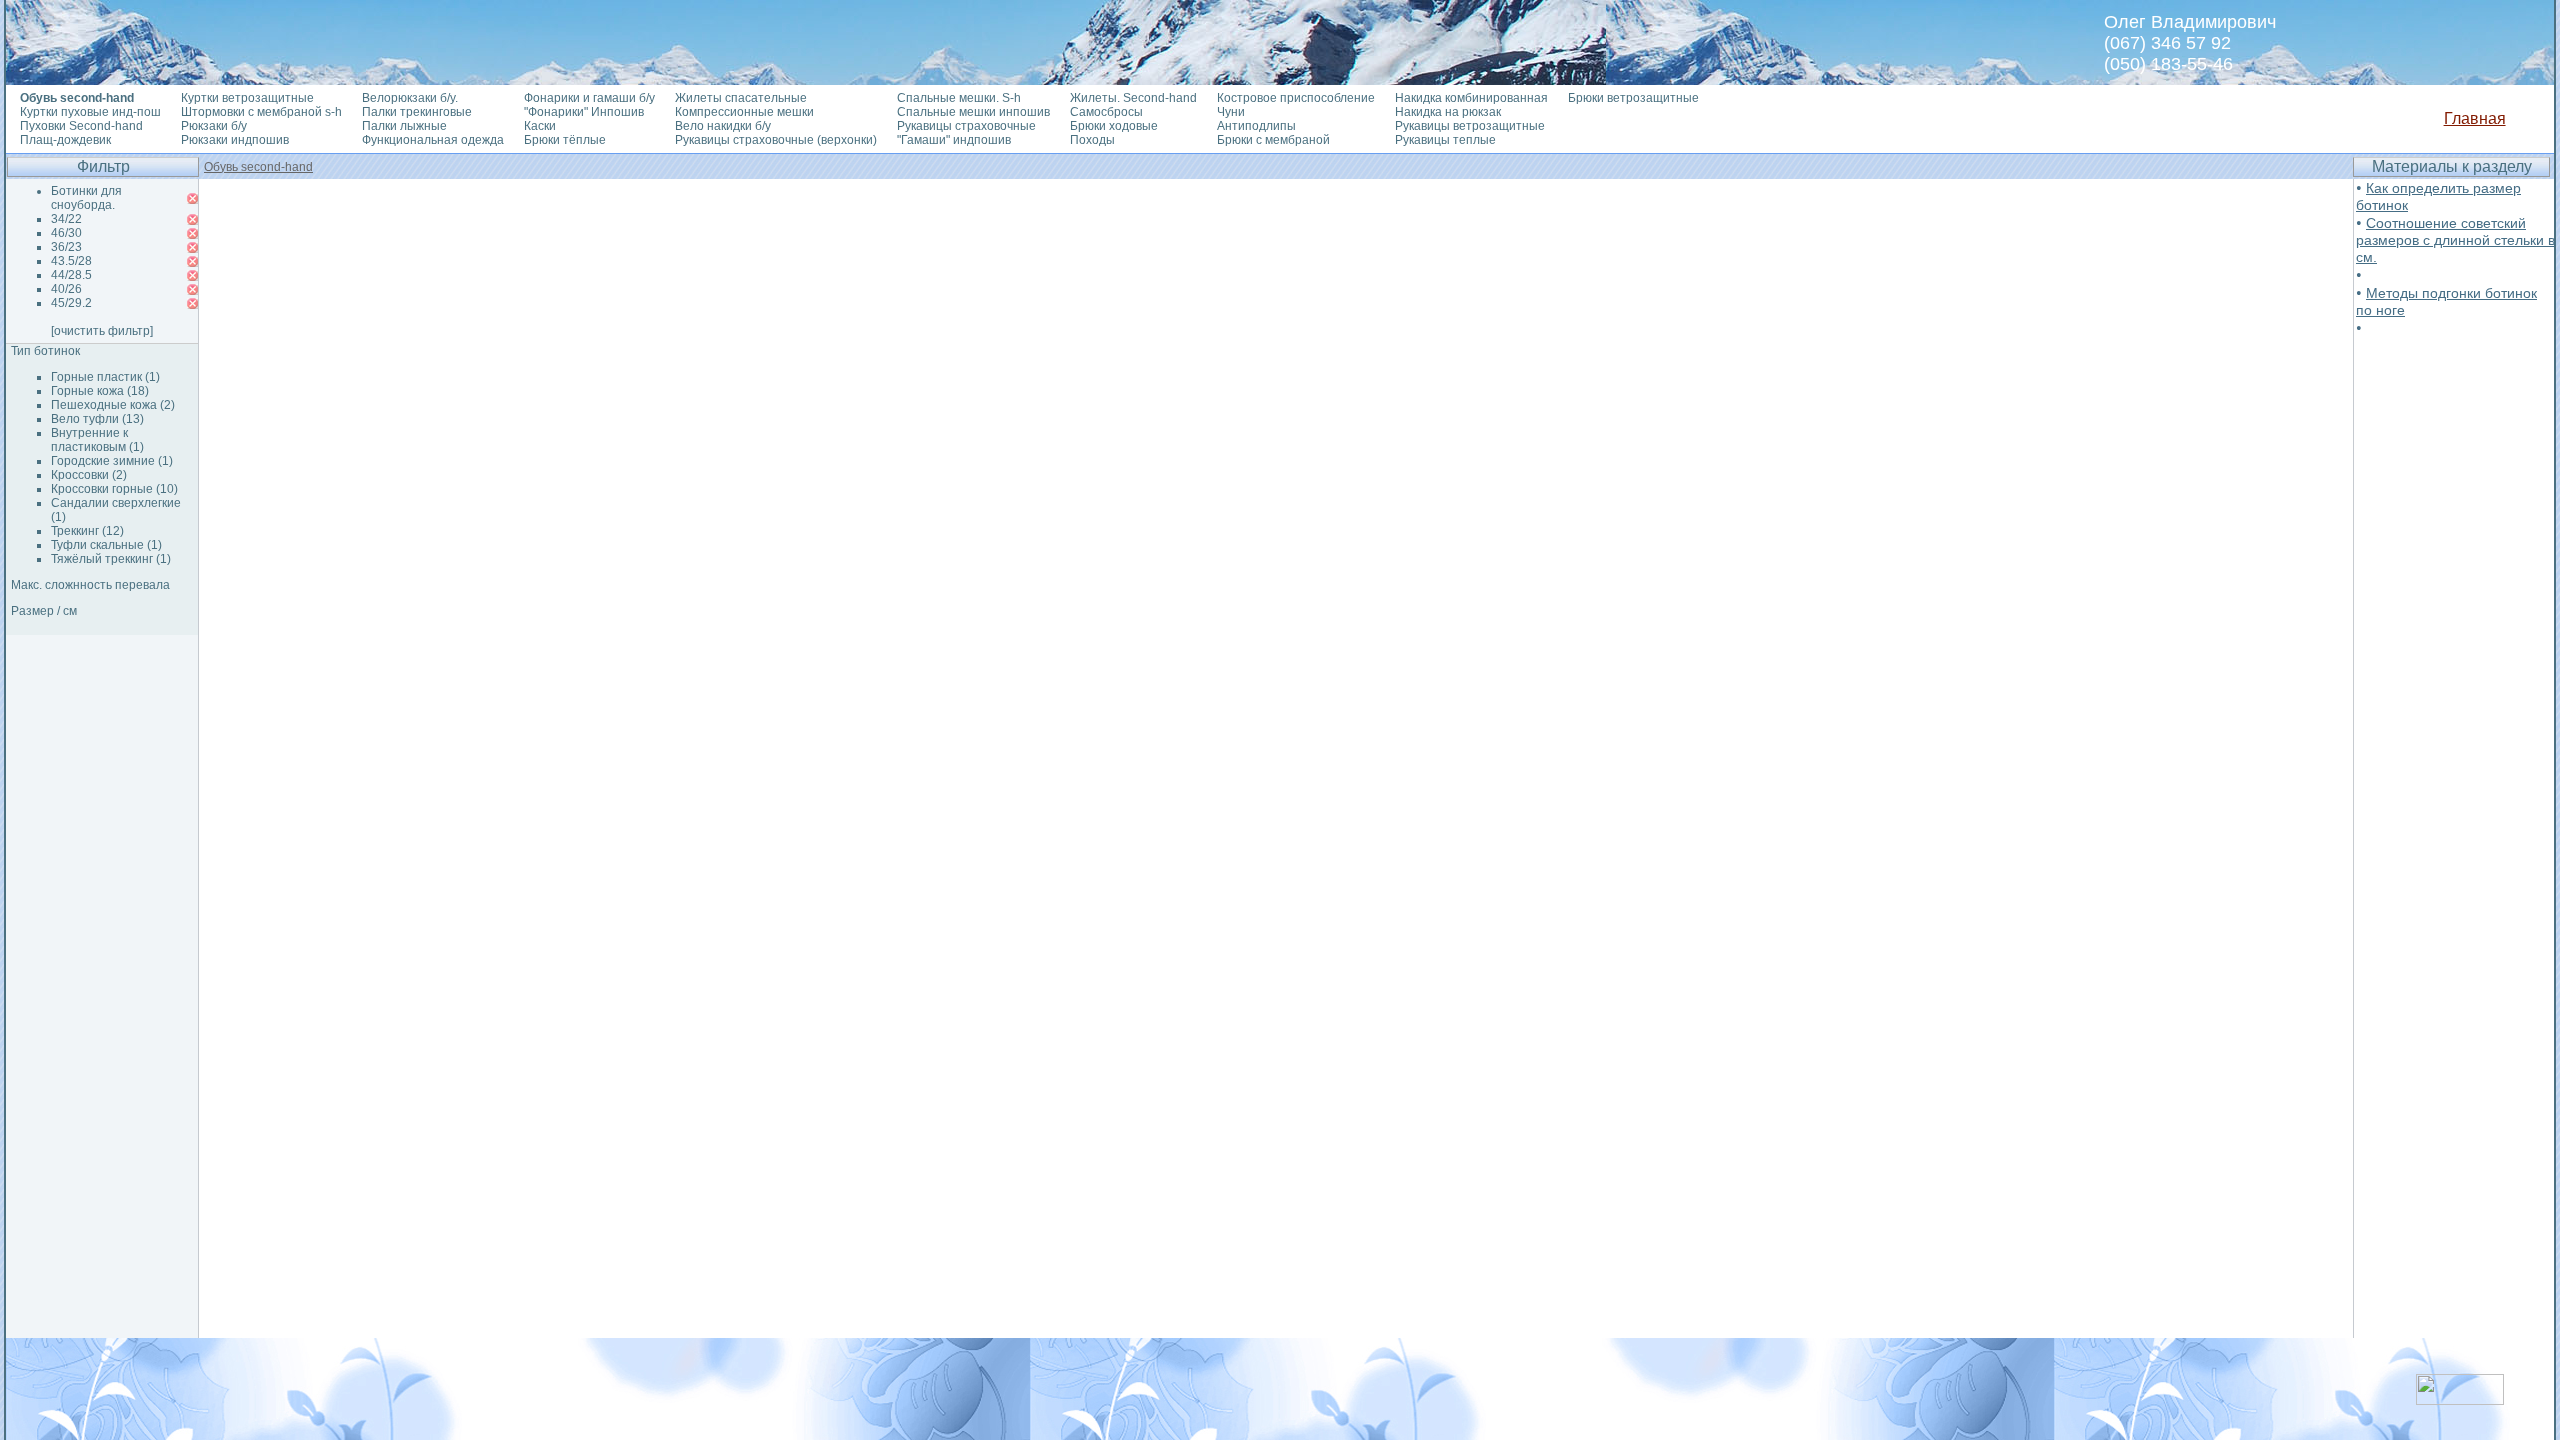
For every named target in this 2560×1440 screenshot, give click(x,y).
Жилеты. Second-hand (1133, 98)
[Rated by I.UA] (2460, 1399)
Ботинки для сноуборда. (86, 198)
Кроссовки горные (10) (114, 489)
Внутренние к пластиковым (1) (97, 440)
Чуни (1231, 112)
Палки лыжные (404, 126)
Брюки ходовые (1114, 126)
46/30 (66, 233)
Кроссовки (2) (89, 475)
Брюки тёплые (565, 140)
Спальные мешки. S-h (959, 98)
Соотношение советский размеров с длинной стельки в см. (2455, 240)
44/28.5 (71, 275)
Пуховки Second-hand (81, 126)
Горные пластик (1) (105, 377)
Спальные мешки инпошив (973, 112)
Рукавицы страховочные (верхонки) (776, 140)
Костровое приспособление (1296, 98)
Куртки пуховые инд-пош (90, 112)
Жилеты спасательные (741, 98)
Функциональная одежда (433, 140)
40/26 (66, 289)
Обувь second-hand (258, 167)
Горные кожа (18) (100, 391)
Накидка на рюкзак (1448, 112)
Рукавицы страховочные (966, 126)
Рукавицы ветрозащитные (1470, 126)
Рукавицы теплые (1445, 140)
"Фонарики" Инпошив (584, 112)
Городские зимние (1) (112, 461)
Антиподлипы (1256, 126)
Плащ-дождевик (65, 140)
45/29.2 (71, 303)
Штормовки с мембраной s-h (261, 112)
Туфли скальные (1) (106, 545)
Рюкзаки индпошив (235, 140)
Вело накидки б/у (723, 126)
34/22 (66, 219)
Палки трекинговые (417, 112)
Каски (540, 126)
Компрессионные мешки (744, 112)
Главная (2475, 118)
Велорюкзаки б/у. (410, 98)
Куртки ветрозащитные (247, 98)
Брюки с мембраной (1273, 140)
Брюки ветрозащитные (1633, 98)
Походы (1092, 140)
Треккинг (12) (87, 531)
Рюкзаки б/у (214, 126)
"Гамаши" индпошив (954, 140)
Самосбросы (1106, 112)
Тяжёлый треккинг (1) (111, 559)
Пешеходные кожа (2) (113, 405)
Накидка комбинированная (1471, 98)
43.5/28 (71, 261)
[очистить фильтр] (102, 331)
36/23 (66, 247)
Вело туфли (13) (97, 419)
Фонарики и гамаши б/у (589, 98)
